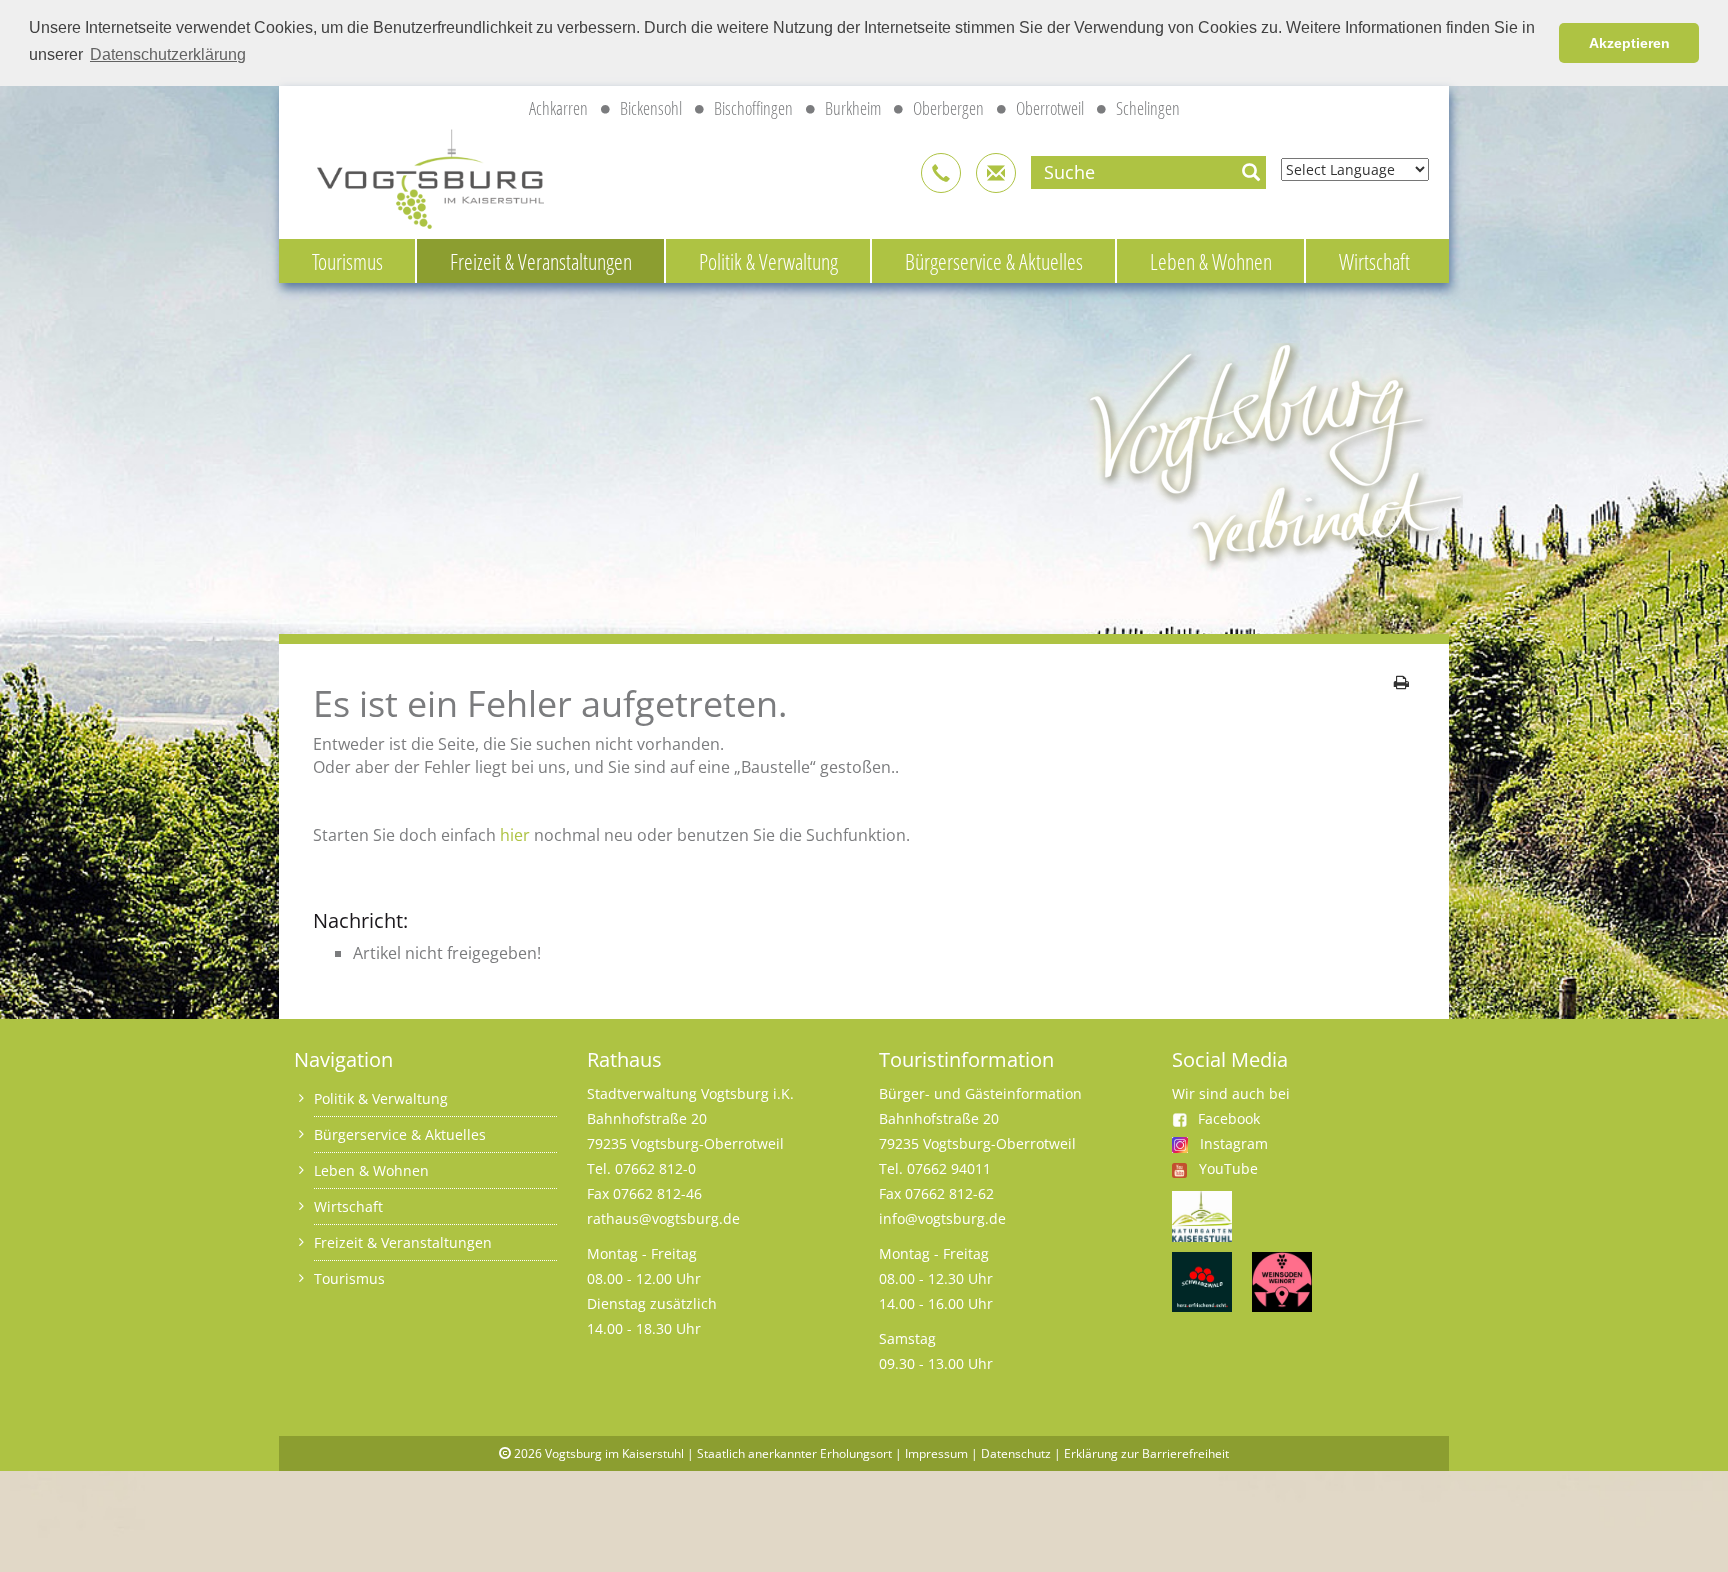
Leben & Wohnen (1211, 261)
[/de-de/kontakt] (941, 173)
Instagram (1234, 1143)
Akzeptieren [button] (1629, 43)
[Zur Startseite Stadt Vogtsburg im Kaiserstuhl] (419, 175)
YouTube (1228, 1168)
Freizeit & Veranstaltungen (541, 261)
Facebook (1229, 1118)
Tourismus (347, 261)
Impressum (936, 1453)
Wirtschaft (1374, 261)
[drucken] (1401, 682)
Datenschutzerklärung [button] (168, 54)
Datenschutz (1016, 1453)
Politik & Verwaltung (768, 261)
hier (515, 835)
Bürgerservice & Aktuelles (994, 261)
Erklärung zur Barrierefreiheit (1146, 1453)
